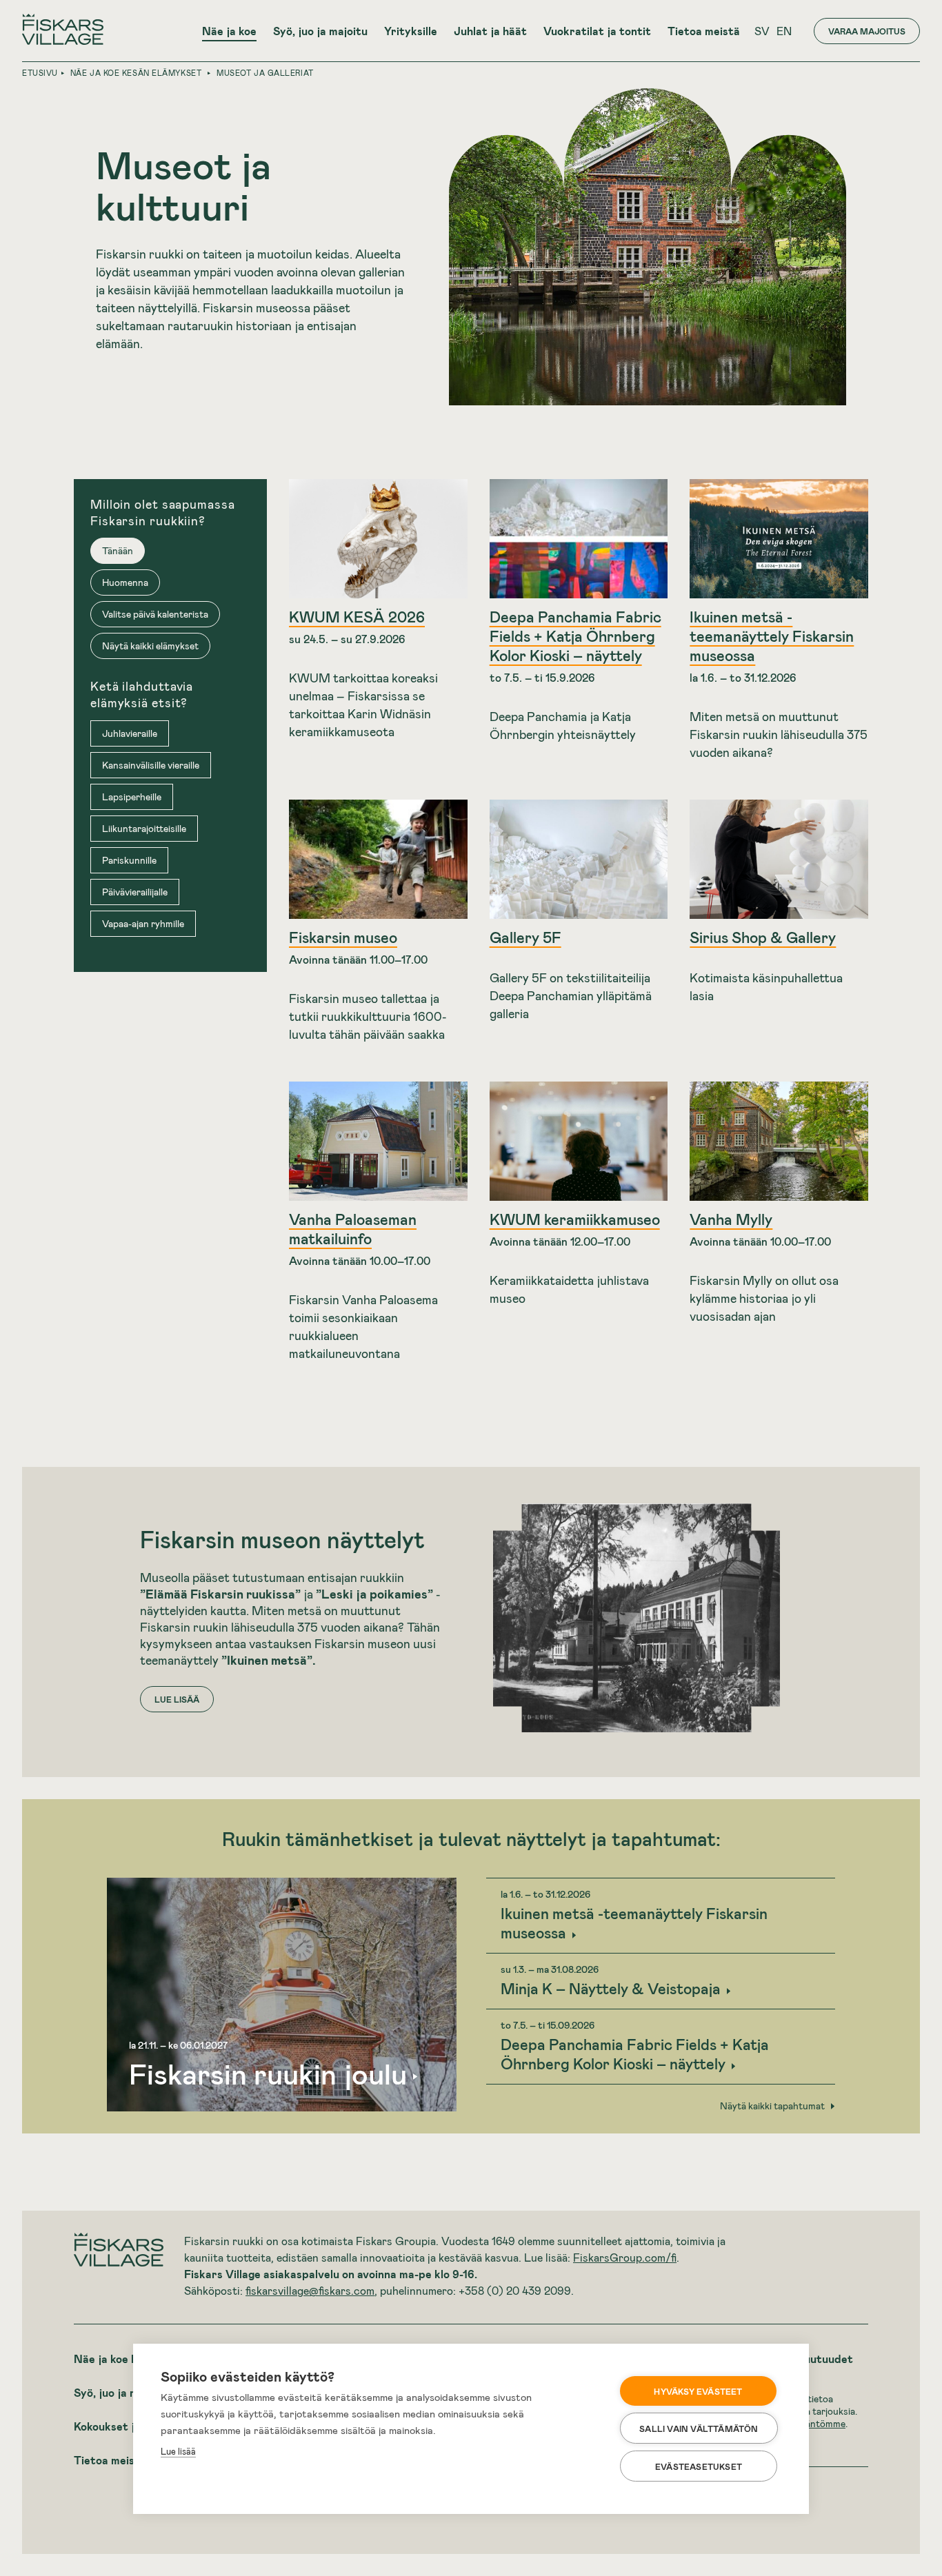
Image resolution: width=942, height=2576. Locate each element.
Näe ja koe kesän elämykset (136, 73)
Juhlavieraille (130, 733)
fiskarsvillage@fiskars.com (310, 2290)
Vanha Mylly (731, 1219)
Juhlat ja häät (490, 31)
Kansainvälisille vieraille (151, 765)
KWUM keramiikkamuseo (575, 1219)
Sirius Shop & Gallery (763, 937)
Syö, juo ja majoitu (320, 31)
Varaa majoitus (867, 31)
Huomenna (125, 582)
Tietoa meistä (704, 31)
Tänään (118, 550)
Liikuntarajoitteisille (144, 828)
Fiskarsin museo (343, 937)
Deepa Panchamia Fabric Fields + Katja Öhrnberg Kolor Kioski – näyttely (575, 636)
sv (762, 31)
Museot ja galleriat (265, 73)
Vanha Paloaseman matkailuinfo (353, 1228)
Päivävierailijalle (135, 892)
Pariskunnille (129, 860)
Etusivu (40, 73)
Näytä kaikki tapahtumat (772, 2106)
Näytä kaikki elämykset (150, 646)
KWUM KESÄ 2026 (357, 616)
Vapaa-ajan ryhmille (143, 923)
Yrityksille (411, 31)
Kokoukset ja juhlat (124, 2426)
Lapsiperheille (132, 797)
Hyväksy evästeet (698, 2391)
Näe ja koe (229, 31)
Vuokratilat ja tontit (597, 31)
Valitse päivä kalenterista (155, 614)
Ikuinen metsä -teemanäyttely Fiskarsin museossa (772, 636)
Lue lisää (178, 2451)
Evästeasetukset (699, 2466)
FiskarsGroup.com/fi (625, 2257)
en (784, 31)
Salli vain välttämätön (699, 2428)
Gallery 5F (525, 937)
